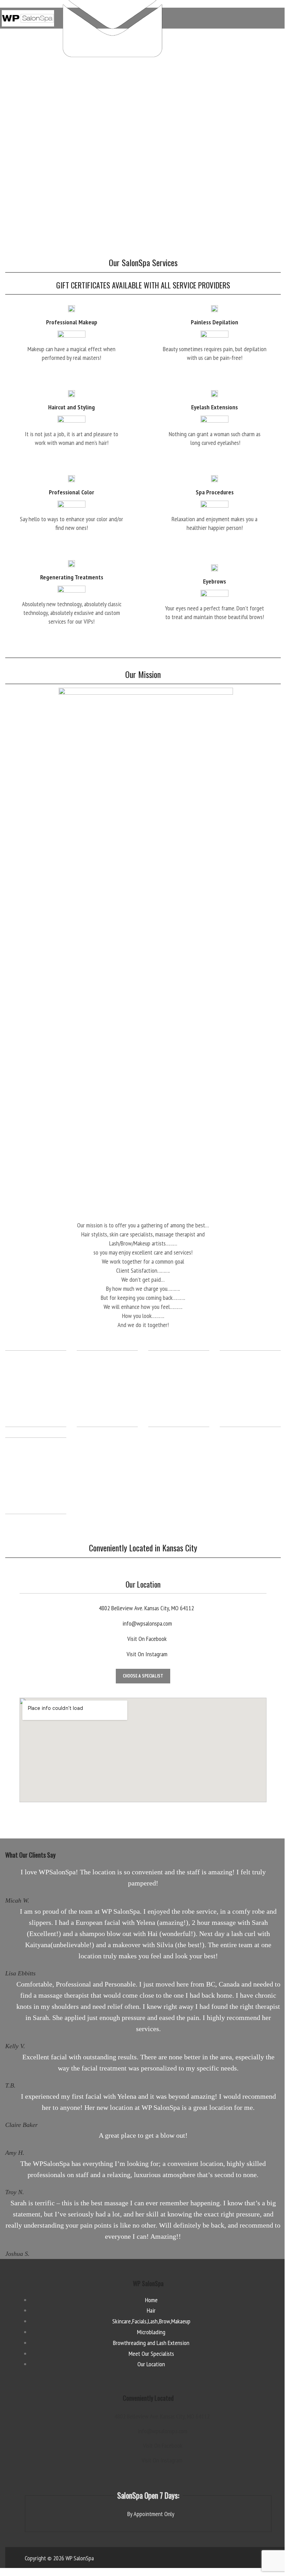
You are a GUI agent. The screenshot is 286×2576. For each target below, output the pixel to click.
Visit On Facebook (146, 1639)
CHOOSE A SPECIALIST (143, 1676)
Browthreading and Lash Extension (151, 2343)
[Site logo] (28, 18)
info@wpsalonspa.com (146, 1623)
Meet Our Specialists (151, 2354)
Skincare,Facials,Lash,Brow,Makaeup (151, 2321)
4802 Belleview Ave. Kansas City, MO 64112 (146, 1608)
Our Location (151, 2364)
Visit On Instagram (146, 1654)
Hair (151, 2310)
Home (151, 2300)
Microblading (151, 2332)
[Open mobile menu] (278, 18)
